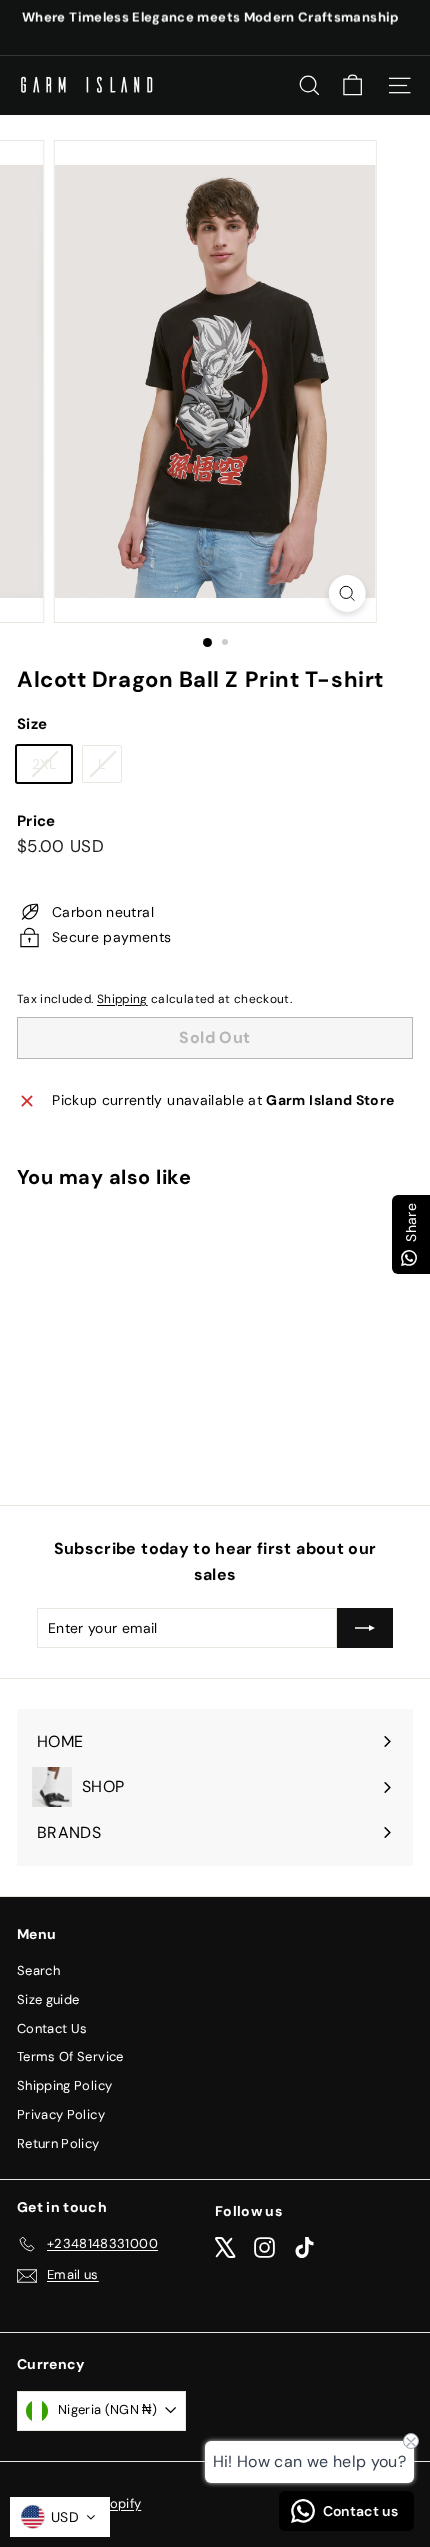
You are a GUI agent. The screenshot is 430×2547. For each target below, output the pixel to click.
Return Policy (58, 2143)
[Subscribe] (365, 1628)
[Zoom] (346, 593)
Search (38, 1970)
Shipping (122, 999)
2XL (51, 768)
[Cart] (352, 85)
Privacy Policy (61, 2114)
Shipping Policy (64, 2085)
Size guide (48, 1999)
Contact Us (52, 2028)
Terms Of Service (70, 2056)
